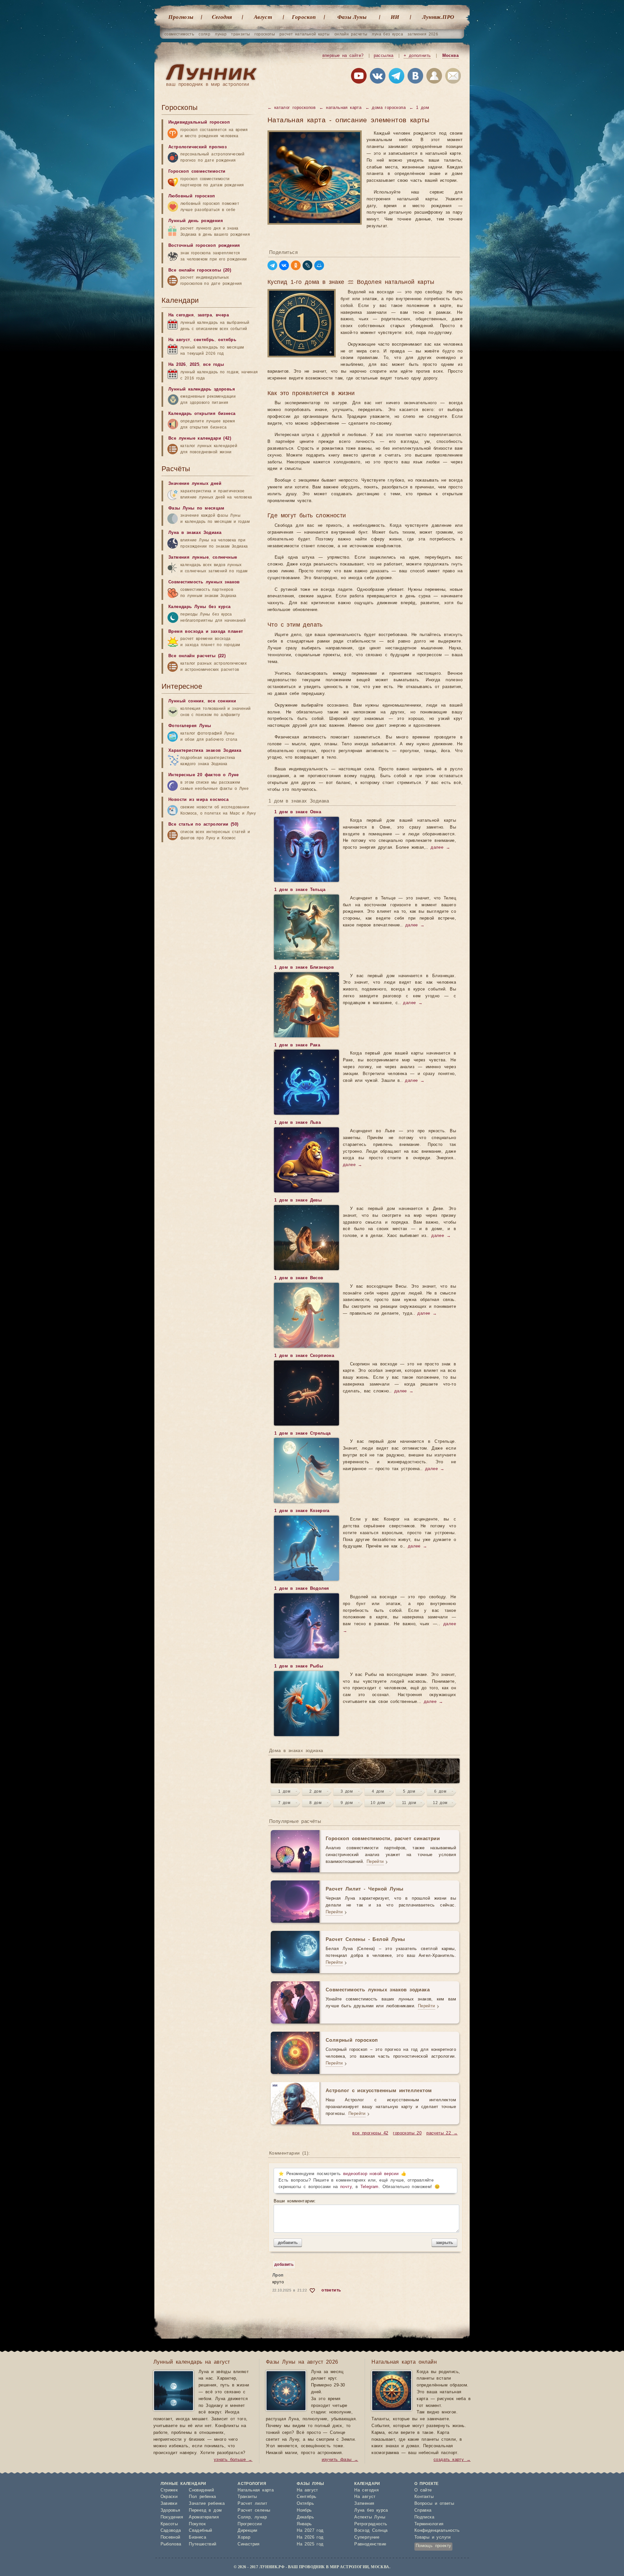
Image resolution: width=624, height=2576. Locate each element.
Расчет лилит (252, 2504)
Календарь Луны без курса (200, 607)
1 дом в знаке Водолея (302, 1589)
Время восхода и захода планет (206, 632)
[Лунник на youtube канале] (359, 77)
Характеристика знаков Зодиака (205, 751)
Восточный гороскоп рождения (204, 246)
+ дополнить (417, 56)
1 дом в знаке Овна (298, 812)
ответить (331, 2290)
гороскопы (265, 34)
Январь (304, 2524)
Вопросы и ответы (434, 2504)
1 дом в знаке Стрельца (303, 1434)
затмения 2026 (423, 34)
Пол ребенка (202, 2497)
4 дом (378, 1791)
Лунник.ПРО (438, 17)
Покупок (197, 2524)
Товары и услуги (433, 2537)
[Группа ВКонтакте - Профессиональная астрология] (378, 77)
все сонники (222, 701)
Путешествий (202, 2544)
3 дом (347, 1791)
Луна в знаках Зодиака (195, 533)
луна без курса (387, 34)
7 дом (284, 1803)
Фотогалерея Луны (190, 726)
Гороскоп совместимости (197, 172)
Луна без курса (371, 2510)
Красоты (169, 2524)
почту (346, 2187)
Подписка (424, 2517)
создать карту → (452, 2460)
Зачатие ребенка (207, 2504)
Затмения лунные (188, 558)
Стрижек (169, 2490)
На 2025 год (310, 2544)
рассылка (384, 56)
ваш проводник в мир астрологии (208, 84)
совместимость (179, 34)
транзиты (240, 34)
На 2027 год (310, 2531)
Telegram (370, 2187)
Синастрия (249, 2544)
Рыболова (171, 2544)
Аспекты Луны (370, 2517)
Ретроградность (371, 2524)
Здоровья (170, 2510)
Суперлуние (367, 2537)
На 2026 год (310, 2537)
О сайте (423, 2490)
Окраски (169, 2497)
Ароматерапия (204, 2517)
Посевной (170, 2537)
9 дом (347, 1803)
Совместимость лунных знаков (204, 582)
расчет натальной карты (305, 34)
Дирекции (247, 2531)
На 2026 (177, 365)
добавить (288, 2243)
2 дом (315, 1791)
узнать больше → (233, 2460)
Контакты (424, 2497)
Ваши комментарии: (295, 2201)
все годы (214, 365)
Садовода (171, 2531)
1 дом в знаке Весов (299, 1278)
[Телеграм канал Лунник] (396, 77)
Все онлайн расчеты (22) (197, 656)
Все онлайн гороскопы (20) (200, 270)
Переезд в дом (205, 2510)
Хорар (244, 2537)
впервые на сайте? (343, 56)
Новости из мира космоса (198, 800)
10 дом (378, 1803)
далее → (440, 848)
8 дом (315, 1803)
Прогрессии (250, 2524)
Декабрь (305, 2517)
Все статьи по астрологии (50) (203, 824)
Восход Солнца (371, 2531)
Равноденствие (370, 2544)
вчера (222, 315)
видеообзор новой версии (371, 2174)
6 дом (440, 1791)
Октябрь (305, 2504)
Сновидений (201, 2490)
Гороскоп (304, 17)
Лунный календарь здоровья (202, 389)
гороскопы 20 (407, 2133)
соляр (204, 34)
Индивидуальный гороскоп (199, 122)
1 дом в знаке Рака (297, 1045)
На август (179, 340)
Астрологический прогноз (197, 147)
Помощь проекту (434, 2546)
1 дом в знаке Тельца (300, 890)
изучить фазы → (340, 2460)
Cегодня (222, 17)
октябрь (227, 340)
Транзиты (247, 2497)
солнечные (225, 558)
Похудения (172, 2517)
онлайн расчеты (351, 34)
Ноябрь (304, 2510)
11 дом (409, 1803)
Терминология (429, 2524)
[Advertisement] (210, 2156)
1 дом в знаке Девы (298, 1200)
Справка (423, 2510)
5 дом (409, 1791)
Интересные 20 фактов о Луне (204, 775)
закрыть (444, 2243)
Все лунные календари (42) (200, 438)
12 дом (440, 1803)
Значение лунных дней (195, 484)
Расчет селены (254, 2510)
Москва (450, 56)
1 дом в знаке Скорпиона (304, 1356)
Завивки (169, 2504)
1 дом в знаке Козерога (302, 1511)
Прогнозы (181, 17)
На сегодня (181, 315)
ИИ (395, 17)
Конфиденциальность (437, 2531)
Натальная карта (256, 2490)
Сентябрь (306, 2497)
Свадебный (201, 2531)
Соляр (244, 2517)
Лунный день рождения (196, 221)
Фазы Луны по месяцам (196, 508)
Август (263, 17)
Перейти (375, 1862)
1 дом (284, 1791)
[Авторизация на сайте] (434, 77)
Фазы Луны (352, 17)
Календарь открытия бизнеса (202, 414)
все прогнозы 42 (370, 2133)
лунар (221, 34)
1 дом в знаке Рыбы (299, 1666)
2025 (195, 365)
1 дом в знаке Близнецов (304, 968)
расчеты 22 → (442, 2133)
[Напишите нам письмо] (453, 77)
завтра (205, 315)
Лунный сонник (186, 701)
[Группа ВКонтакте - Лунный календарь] (415, 77)
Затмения (364, 2504)
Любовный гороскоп (192, 196)
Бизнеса (197, 2537)
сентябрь (204, 340)
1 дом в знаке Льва (298, 1123)
